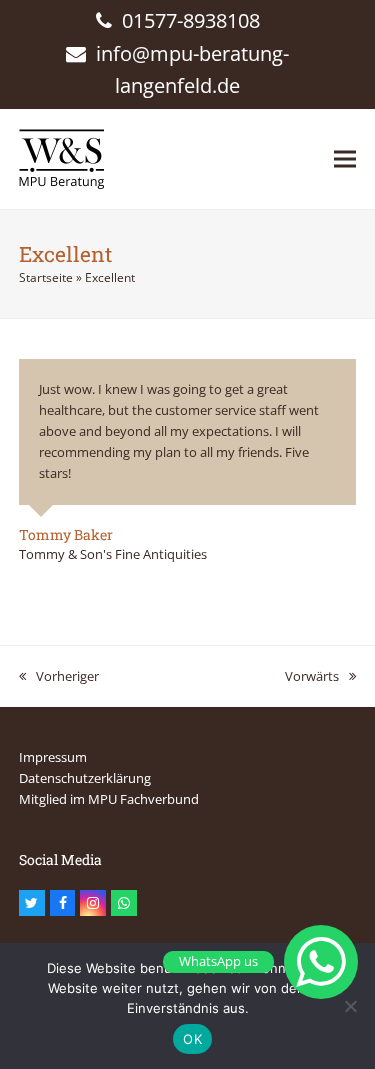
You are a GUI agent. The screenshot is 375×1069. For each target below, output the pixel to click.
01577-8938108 (191, 20)
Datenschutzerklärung (85, 778)
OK (192, 1039)
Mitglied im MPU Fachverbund (109, 799)
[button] (345, 158)
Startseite (46, 277)
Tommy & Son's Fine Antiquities (113, 554)
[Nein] (350, 1006)
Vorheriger (59, 677)
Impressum (53, 757)
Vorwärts (312, 677)
